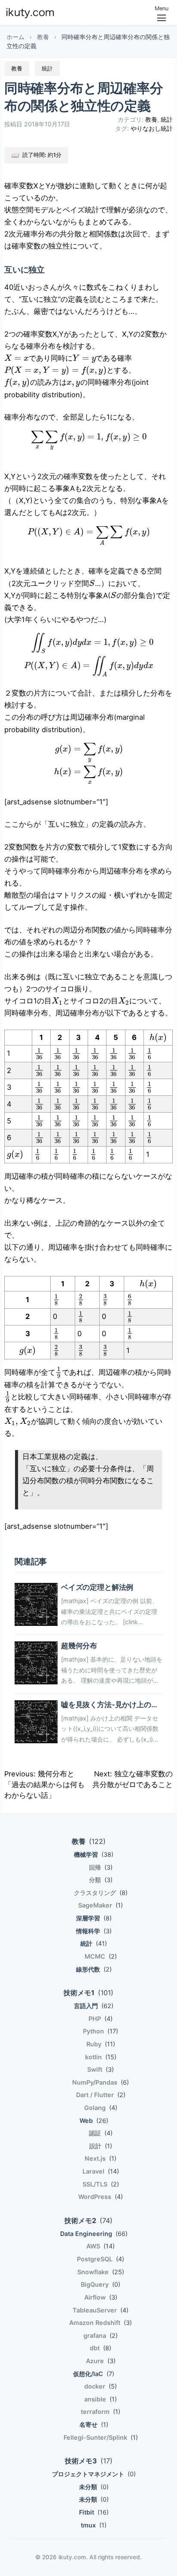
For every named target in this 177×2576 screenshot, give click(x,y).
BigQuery (101, 2284)
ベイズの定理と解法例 (97, 1587)
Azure (101, 2361)
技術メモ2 (88, 2220)
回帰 (101, 1867)
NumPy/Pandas (101, 2082)
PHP (101, 2019)
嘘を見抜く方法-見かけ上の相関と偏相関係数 (110, 1709)
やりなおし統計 (152, 128)
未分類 (94, 2487)
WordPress (101, 2197)
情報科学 (94, 1931)
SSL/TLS (101, 2184)
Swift (101, 2069)
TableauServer (101, 2310)
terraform (101, 2412)
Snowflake (101, 2272)
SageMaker (101, 1905)
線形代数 (94, 1969)
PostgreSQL (101, 2259)
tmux (94, 2525)
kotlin (101, 2057)
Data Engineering (94, 2234)
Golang (101, 2108)
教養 (43, 37)
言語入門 (94, 2006)
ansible (101, 2399)
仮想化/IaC (94, 2374)
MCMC (101, 1956)
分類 (101, 1880)
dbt (101, 2348)
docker (101, 2386)
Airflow (101, 2297)
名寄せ (94, 2424)
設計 (101, 2146)
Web (94, 2121)
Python (101, 2031)
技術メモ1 (88, 1993)
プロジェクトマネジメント (94, 2474)
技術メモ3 (89, 2461)
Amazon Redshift (101, 2323)
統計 (167, 119)
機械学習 (94, 1854)
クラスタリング (101, 1893)
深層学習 (94, 1918)
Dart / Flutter (101, 2095)
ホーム (15, 37)
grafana (101, 2335)
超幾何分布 (79, 1646)
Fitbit (94, 2512)
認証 (101, 2133)
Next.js (101, 2158)
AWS (101, 2246)
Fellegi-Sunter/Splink (101, 2437)
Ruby (101, 2044)
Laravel (101, 2171)
